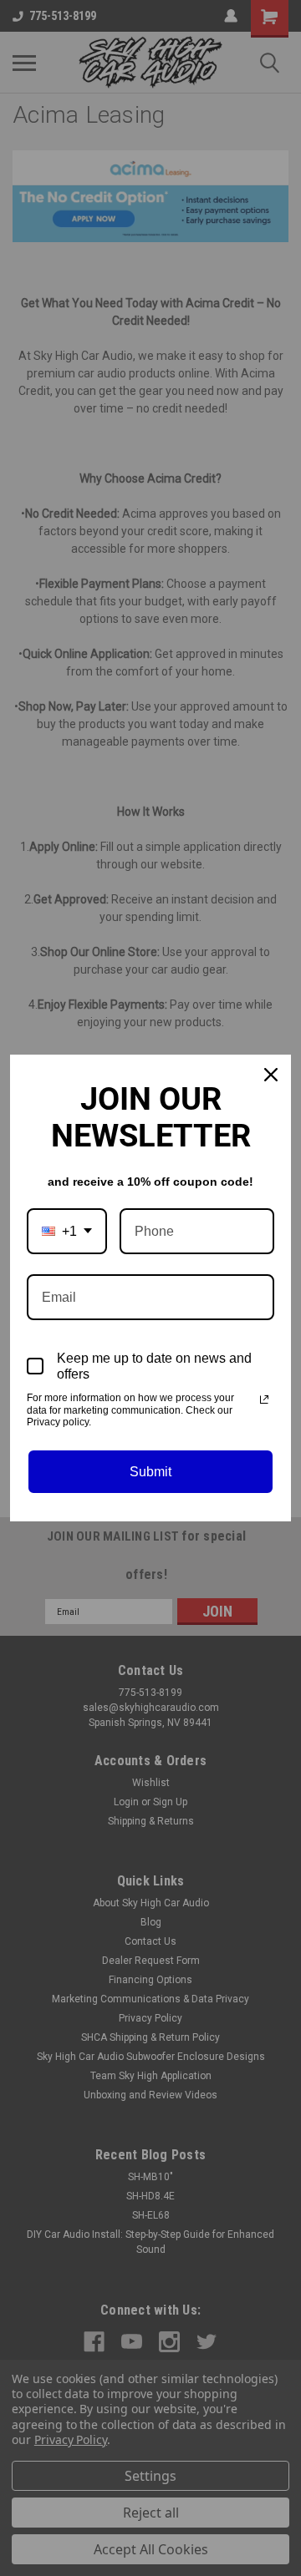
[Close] (271, 1075)
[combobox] (67, 1231)
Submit (150, 1472)
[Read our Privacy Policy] (264, 1399)
